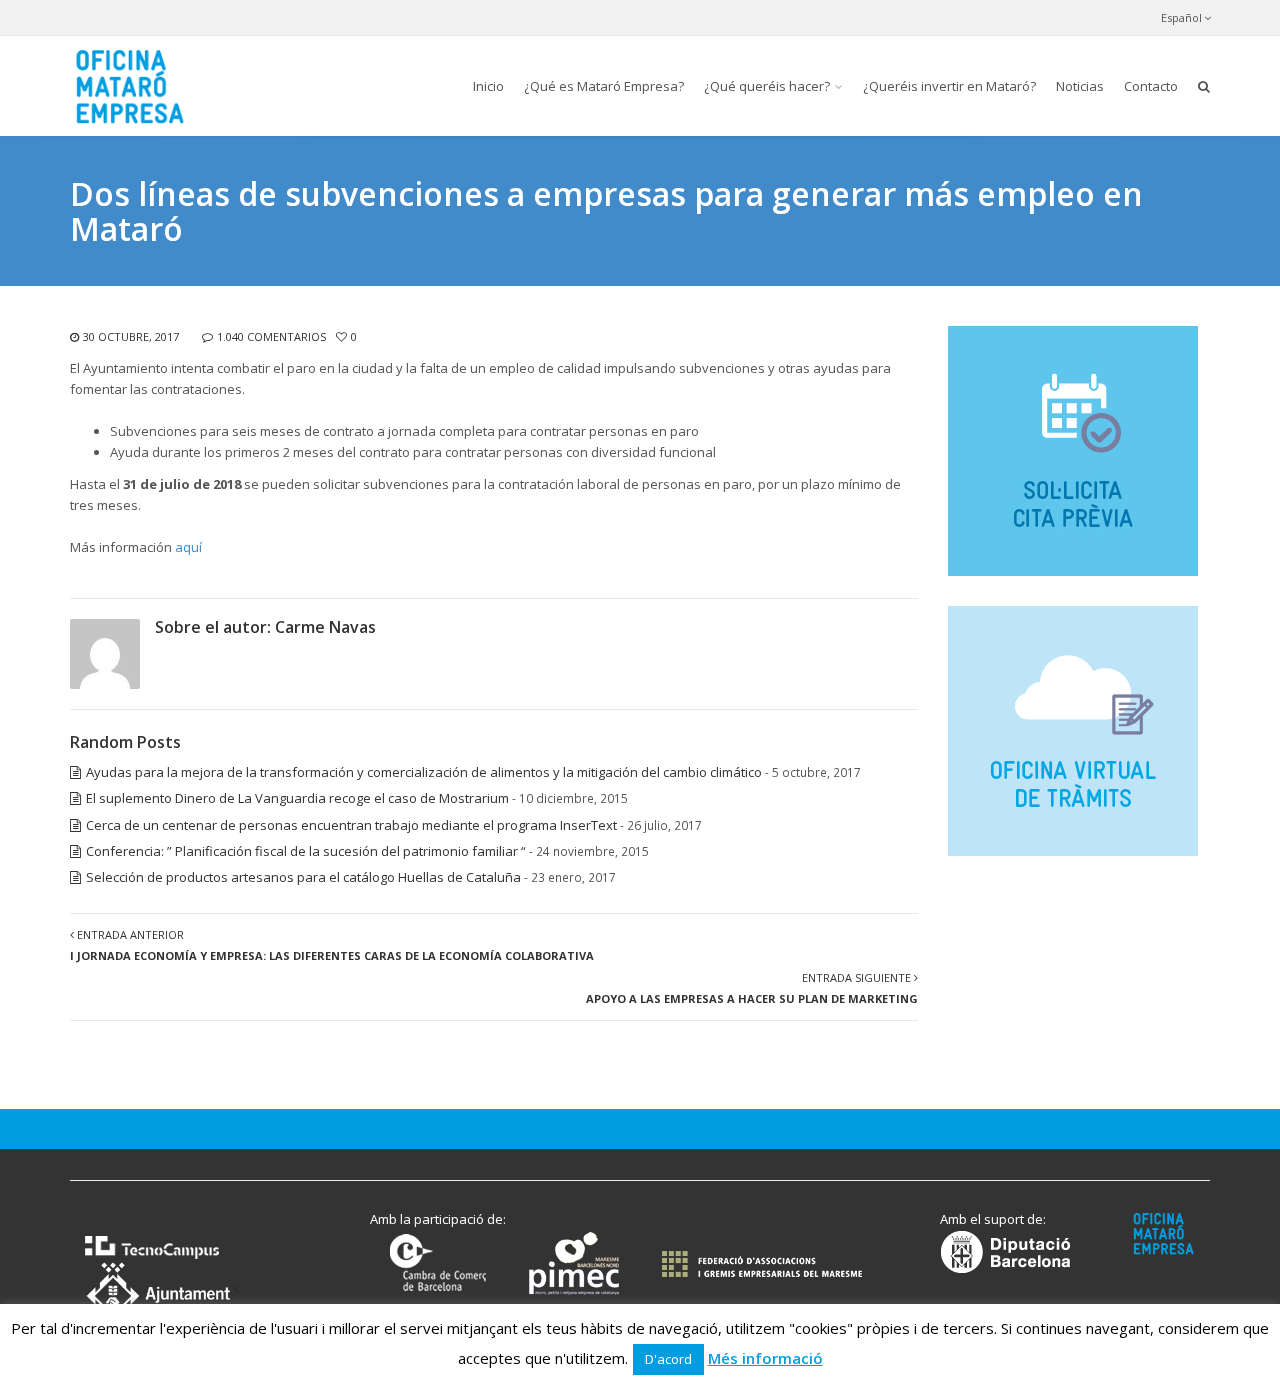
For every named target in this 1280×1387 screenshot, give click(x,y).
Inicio (488, 86)
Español (1181, 17)
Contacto (1151, 86)
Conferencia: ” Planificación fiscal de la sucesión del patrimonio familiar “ (306, 851)
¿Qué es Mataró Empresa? (604, 86)
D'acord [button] (668, 1359)
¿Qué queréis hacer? (767, 86)
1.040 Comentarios (271, 336)
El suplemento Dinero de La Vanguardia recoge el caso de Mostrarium (297, 798)
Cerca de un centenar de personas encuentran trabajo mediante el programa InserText (351, 825)
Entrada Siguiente (752, 988)
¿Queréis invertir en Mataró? (949, 86)
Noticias (1080, 86)
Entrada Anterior (332, 945)
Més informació (765, 1358)
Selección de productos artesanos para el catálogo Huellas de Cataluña (303, 877)
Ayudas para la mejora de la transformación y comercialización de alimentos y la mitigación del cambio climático (424, 772)
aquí (188, 547)
